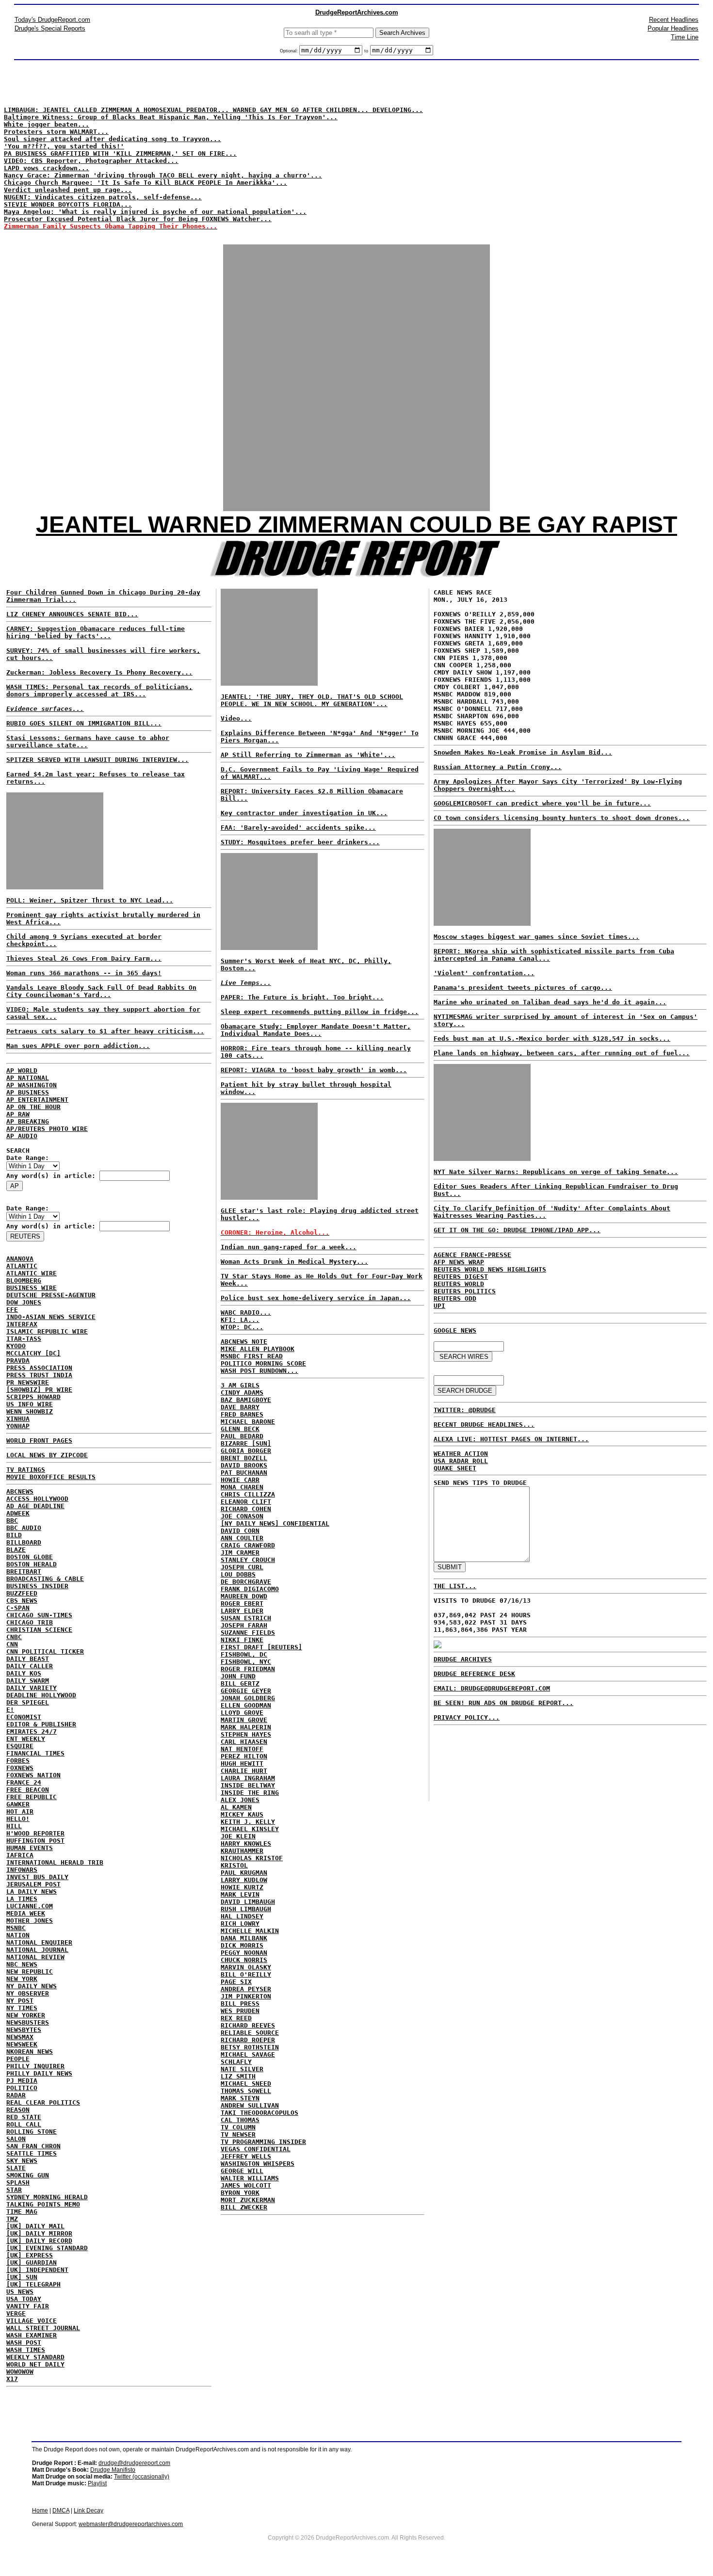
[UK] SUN (22, 2277)
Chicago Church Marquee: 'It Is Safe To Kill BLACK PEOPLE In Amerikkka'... (146, 183)
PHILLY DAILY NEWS (39, 2073)
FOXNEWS (20, 1768)
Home (40, 2511)
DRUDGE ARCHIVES (463, 1659)
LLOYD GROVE (242, 1713)
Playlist (97, 2483)
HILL (14, 1826)
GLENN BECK (240, 1429)
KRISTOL (234, 1865)
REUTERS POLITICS (465, 1291)
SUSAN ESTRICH (246, 1618)
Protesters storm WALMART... (56, 132)
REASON (18, 2110)
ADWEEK (18, 1513)
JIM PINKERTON (246, 1996)
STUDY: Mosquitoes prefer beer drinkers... (300, 842)
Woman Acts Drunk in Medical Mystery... (294, 1262)
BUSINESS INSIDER (37, 1586)
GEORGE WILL (242, 2171)
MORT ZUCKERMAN (248, 2200)
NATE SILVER (242, 2069)
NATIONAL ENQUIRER (39, 1942)
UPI (439, 1306)
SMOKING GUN (28, 2175)
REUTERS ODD (455, 1298)
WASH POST (24, 2343)
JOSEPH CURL (242, 1567)
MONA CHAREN (242, 1487)
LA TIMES (22, 1899)
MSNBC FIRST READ (252, 1356)
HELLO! (18, 1819)
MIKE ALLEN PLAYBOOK (258, 1349)
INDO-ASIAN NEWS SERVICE (51, 1317)
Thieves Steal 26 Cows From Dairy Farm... (84, 958)
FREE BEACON (28, 1790)
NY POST (20, 2001)
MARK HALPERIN (246, 1727)
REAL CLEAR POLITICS (43, 2102)
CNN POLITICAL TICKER (45, 1651)
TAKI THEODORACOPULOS (259, 2113)
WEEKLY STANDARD (35, 2357)
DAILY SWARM (28, 1681)
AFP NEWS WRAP (459, 1262)
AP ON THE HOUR (33, 1107)
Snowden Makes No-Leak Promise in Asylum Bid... (523, 752)
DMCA (61, 2511)
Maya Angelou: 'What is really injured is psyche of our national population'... (155, 212)
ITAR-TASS (24, 1339)
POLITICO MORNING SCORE (263, 1363)
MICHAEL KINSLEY (250, 1829)
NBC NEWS (22, 1964)
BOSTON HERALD (32, 1564)
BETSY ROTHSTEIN (250, 2047)
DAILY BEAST (28, 1659)
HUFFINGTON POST (35, 1841)
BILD (14, 1535)
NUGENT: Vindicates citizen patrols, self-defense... (103, 197)
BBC (12, 1521)
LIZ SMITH (238, 2076)
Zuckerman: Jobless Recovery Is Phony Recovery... (99, 672)
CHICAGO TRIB (30, 1622)
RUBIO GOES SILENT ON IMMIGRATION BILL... (84, 723)
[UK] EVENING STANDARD (47, 2248)
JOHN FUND (238, 1676)
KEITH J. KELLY (248, 1822)
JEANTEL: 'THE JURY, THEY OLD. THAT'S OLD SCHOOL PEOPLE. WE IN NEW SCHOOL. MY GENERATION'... (312, 700)
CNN (12, 1644)
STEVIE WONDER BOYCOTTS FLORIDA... (68, 204)
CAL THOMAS (240, 2120)
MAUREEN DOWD (244, 1596)
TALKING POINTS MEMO (43, 2204)
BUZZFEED (22, 1593)
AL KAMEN (236, 1807)
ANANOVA (20, 1259)
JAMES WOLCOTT (246, 2185)
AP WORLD (22, 1071)
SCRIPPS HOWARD (33, 1397)
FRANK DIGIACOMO (250, 1589)
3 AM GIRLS (240, 1385)
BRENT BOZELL (244, 1458)
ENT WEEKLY (26, 1739)
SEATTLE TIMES (32, 2153)
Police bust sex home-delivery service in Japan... (316, 1298)
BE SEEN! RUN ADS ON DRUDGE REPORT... (503, 1703)
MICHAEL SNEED (246, 2084)
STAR (14, 2190)
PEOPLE (18, 2059)
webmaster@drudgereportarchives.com (131, 2524)
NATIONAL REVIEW (35, 1957)
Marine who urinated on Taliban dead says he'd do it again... (550, 1002)
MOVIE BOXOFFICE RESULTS (51, 1477)
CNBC (14, 1637)
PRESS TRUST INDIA (39, 1375)
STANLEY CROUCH (248, 1560)
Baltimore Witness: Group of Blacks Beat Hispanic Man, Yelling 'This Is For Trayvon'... (171, 117)
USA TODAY (24, 2299)
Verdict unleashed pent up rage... (68, 190)
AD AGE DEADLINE (35, 1506)
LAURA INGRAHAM (248, 1778)
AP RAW (18, 1114)
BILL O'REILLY (246, 1974)
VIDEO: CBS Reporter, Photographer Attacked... (91, 161)
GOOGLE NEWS (455, 1330)
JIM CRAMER (240, 1553)
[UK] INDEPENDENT (37, 2270)
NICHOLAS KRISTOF (252, 1858)
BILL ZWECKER (244, 2207)
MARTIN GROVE (244, 1720)
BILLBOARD (24, 1542)
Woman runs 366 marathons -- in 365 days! (84, 973)
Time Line (685, 37)
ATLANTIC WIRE (32, 1273)
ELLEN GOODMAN (246, 1705)
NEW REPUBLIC (30, 1972)
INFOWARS (22, 1870)
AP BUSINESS (28, 1092)
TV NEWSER (238, 2134)
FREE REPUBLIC (32, 1797)
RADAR (16, 2095)
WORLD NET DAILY (35, 2364)
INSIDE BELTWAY (248, 1785)
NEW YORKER (26, 2015)
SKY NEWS (22, 2161)
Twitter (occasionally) (142, 2477)
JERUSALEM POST (33, 1884)
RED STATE (24, 2117)
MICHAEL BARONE (248, 1422)
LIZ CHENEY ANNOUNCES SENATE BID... (72, 614)
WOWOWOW (20, 2372)
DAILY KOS (24, 1673)
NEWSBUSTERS (28, 2022)
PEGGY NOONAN (244, 1953)
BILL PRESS (240, 2004)
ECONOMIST (24, 1717)
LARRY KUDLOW (244, 1880)
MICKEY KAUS (242, 1814)
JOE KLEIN (238, 1836)
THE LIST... (455, 1586)
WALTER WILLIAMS (250, 2178)
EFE (12, 1310)
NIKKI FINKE (242, 1640)
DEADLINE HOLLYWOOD (41, 1695)
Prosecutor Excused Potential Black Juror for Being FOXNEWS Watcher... (138, 219)
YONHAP (18, 1426)
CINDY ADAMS (242, 1393)
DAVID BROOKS (244, 1465)
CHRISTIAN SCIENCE (39, 1630)
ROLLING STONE (32, 2132)
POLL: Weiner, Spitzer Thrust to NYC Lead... (90, 900)
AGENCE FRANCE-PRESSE (472, 1255)
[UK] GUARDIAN (32, 2262)
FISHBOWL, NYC (246, 1662)
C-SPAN (18, 1608)
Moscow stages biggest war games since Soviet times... (536, 937)
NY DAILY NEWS (32, 1986)
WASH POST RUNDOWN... (259, 1371)
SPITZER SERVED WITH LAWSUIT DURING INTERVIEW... (97, 760)
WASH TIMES (26, 2350)
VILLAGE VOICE (32, 2321)
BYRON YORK (240, 2193)
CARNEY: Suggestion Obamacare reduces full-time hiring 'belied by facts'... (96, 632)
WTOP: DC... (242, 1327)
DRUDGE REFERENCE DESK (474, 1674)
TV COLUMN (238, 2127)
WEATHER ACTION (461, 1454)
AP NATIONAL (28, 1078)
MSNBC (16, 1928)
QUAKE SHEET (455, 1468)
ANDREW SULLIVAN (250, 2105)
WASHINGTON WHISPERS (258, 2164)
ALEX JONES (240, 1800)
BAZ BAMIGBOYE (246, 1400)
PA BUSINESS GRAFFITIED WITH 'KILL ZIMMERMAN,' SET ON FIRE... (120, 153)
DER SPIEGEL (28, 1702)
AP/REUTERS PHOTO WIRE (47, 1129)
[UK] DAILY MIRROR (39, 2233)
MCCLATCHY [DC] (33, 1353)
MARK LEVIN (240, 1894)
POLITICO (22, 2088)
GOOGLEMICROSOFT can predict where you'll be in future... (542, 803)
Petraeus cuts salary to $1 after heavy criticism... (105, 1031)
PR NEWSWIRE (28, 1382)
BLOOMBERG (24, 1280)
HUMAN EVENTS (30, 1848)
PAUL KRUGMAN (244, 1873)
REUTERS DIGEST (461, 1277)
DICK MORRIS (242, 1945)
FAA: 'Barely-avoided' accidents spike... (298, 828)
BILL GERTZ (240, 1683)
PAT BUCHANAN (244, 1473)
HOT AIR (20, 1811)
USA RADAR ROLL (461, 1461)
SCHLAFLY (236, 2062)
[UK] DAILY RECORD (39, 2241)
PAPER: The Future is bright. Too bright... (302, 997)
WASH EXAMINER (32, 2335)
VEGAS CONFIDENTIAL (256, 2149)
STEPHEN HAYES (246, 1734)
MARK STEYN (240, 2098)
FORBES (18, 1761)
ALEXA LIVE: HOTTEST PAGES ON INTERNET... (511, 1439)
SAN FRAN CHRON (33, 2146)
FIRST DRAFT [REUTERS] (261, 1647)
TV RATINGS (26, 1470)
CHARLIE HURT (244, 1771)
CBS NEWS (22, 1601)
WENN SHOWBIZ (30, 1411)
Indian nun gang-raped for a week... (289, 1247)
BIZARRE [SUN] (246, 1443)
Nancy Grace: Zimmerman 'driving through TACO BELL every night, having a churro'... (163, 175)
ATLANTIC (22, 1266)
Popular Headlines (673, 28)
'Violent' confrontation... (484, 973)
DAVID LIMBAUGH (248, 1902)
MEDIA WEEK (26, 1913)
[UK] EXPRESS (30, 2255)
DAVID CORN (240, 1531)
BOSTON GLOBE (30, 1557)
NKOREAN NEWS (30, 2052)
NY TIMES (22, 2008)
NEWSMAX (20, 2037)
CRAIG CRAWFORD (248, 1545)
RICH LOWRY (240, 1924)
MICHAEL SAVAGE (248, 2054)
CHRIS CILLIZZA (248, 1494)
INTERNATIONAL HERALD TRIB (55, 1862)
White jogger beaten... (47, 124)
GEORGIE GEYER (246, 1691)
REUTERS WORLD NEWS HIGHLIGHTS (490, 1269)
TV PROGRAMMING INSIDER (263, 2142)
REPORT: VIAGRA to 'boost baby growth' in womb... (314, 1070)
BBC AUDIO (24, 1528)
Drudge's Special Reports (50, 28)
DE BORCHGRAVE (246, 1582)
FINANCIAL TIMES (35, 1753)
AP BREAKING (28, 1121)
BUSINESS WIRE (32, 1288)
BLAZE (16, 1550)
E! (10, 1710)
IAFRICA (20, 1855)
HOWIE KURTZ (242, 1887)
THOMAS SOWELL (246, 2091)
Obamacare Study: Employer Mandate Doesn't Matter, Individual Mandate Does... (316, 1030)
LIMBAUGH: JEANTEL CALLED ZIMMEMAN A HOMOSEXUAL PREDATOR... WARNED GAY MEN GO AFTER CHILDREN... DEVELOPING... (213, 110)
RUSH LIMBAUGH (246, 1909)
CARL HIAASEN (244, 1742)
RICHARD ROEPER (248, 2040)
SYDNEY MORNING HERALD (47, 2197)
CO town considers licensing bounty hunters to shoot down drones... (562, 818)
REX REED (236, 2018)
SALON (16, 2139)
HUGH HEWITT (242, 1763)
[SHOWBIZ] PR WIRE (39, 1390)
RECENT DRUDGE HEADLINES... (484, 1425)
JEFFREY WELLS (246, 2156)
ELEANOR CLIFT (246, 1502)
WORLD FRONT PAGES (39, 1441)
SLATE (16, 2168)
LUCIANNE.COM (30, 1906)
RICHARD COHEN (246, 1509)
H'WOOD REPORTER (35, 1833)
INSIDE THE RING (250, 1793)
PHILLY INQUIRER (35, 2066)
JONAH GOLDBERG (248, 1698)
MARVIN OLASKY (246, 1967)
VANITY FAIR (28, 2306)
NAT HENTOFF (242, 1749)
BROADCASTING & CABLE (45, 1579)
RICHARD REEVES (248, 2025)
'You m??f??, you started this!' (64, 146)
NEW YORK (22, 1979)
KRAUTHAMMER (242, 1851)
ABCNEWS (20, 1491)
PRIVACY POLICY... (467, 1717)
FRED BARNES (242, 1414)
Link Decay (89, 2511)
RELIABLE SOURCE (250, 2033)
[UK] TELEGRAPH (33, 2284)
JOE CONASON (242, 1516)
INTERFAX (22, 1324)
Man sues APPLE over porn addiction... (78, 1046)
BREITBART (24, 1571)
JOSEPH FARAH (244, 1625)
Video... (236, 718)
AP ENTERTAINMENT (37, 1100)
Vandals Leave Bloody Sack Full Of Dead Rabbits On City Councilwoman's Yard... (101, 991)
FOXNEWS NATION (33, 1775)
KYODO (16, 1346)
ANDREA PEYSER (246, 1989)
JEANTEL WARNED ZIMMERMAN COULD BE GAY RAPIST (356, 524)
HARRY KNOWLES (246, 1843)
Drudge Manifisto (113, 2470)
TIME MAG (22, 2212)
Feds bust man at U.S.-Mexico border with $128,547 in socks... (552, 1038)
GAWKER (18, 1804)
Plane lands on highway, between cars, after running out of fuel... (562, 1053)
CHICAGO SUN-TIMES (39, 1615)
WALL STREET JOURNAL (43, 2328)
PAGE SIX (236, 1982)
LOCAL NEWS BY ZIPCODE (47, 1455)
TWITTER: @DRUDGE (465, 1410)
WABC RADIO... (246, 1312)
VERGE (16, 2313)
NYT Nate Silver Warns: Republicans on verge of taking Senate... (556, 1172)
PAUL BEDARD (242, 1436)
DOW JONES (24, 1302)
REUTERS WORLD (459, 1284)
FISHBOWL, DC (244, 1654)
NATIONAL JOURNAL (37, 1950)
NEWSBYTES (24, 2030)
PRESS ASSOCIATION (39, 1368)
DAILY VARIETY (32, 1688)
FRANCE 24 (24, 1782)
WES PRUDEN (240, 2011)
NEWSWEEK (22, 2044)
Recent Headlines (674, 20)
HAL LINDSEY (242, 1916)
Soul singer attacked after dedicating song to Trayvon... (113, 139)
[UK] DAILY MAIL (35, 2226)
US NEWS (20, 2292)
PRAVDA (18, 1360)
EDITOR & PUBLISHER (41, 1724)
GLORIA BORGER (246, 1451)
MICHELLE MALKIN (250, 1931)
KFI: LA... (240, 1320)
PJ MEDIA (22, 2081)
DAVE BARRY (240, 1407)
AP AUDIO (22, 1136)
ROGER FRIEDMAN (248, 1669)
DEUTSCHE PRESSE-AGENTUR (51, 1295)
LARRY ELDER (242, 1611)
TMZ (12, 2219)
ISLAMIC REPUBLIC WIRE (47, 1331)
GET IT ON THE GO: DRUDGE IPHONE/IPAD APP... (517, 1230)
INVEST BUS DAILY (37, 1877)
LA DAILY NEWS (32, 1892)
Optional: (290, 51)
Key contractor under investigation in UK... (304, 813)
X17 (12, 2379)
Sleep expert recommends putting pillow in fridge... (320, 1012)
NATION (18, 1935)
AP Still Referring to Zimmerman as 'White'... (308, 755)
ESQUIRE (20, 1746)
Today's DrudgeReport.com (52, 20)
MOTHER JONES (30, 1921)
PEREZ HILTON (244, 1756)
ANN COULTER (242, 1538)
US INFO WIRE (30, 1404)
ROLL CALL (24, 2124)
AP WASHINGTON (32, 1085)
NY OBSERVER (28, 1993)
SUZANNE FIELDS (248, 1633)
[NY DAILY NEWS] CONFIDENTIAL (275, 1523)
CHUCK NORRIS (244, 1960)
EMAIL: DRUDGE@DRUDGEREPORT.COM (492, 1688)
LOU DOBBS (238, 1574)
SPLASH (18, 2182)
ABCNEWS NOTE (244, 1342)
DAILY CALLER (30, 1666)
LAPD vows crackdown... (47, 168)
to (366, 51)
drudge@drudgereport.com (134, 2463)
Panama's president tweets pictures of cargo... (523, 988)
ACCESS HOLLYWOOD (37, 1499)
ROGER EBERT (242, 1603)
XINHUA (18, 1419)
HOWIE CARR (240, 1480)
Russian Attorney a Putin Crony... (498, 767)
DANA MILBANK (244, 1938)
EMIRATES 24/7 (32, 1731)
